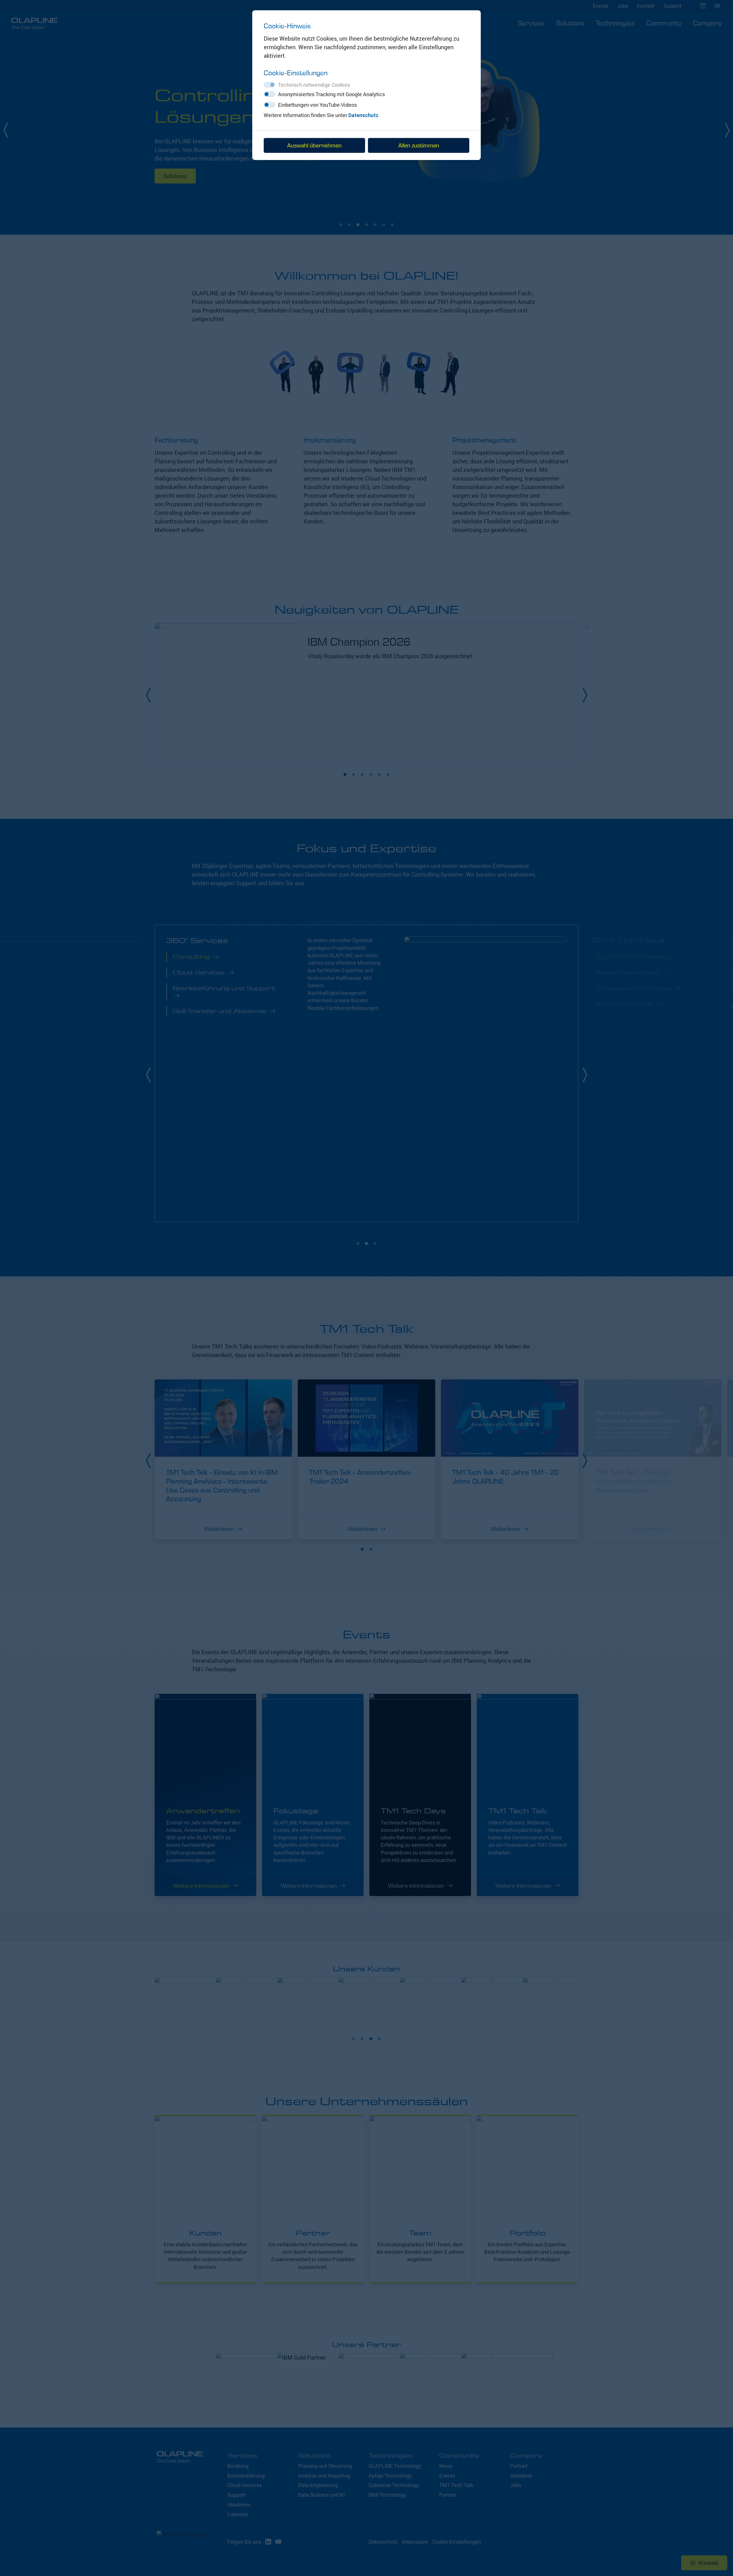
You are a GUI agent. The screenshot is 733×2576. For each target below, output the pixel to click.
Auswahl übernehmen (314, 145)
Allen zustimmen (419, 145)
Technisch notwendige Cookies (314, 85)
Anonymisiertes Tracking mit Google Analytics (331, 94)
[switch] (269, 94)
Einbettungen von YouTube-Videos (317, 105)
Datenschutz (363, 115)
